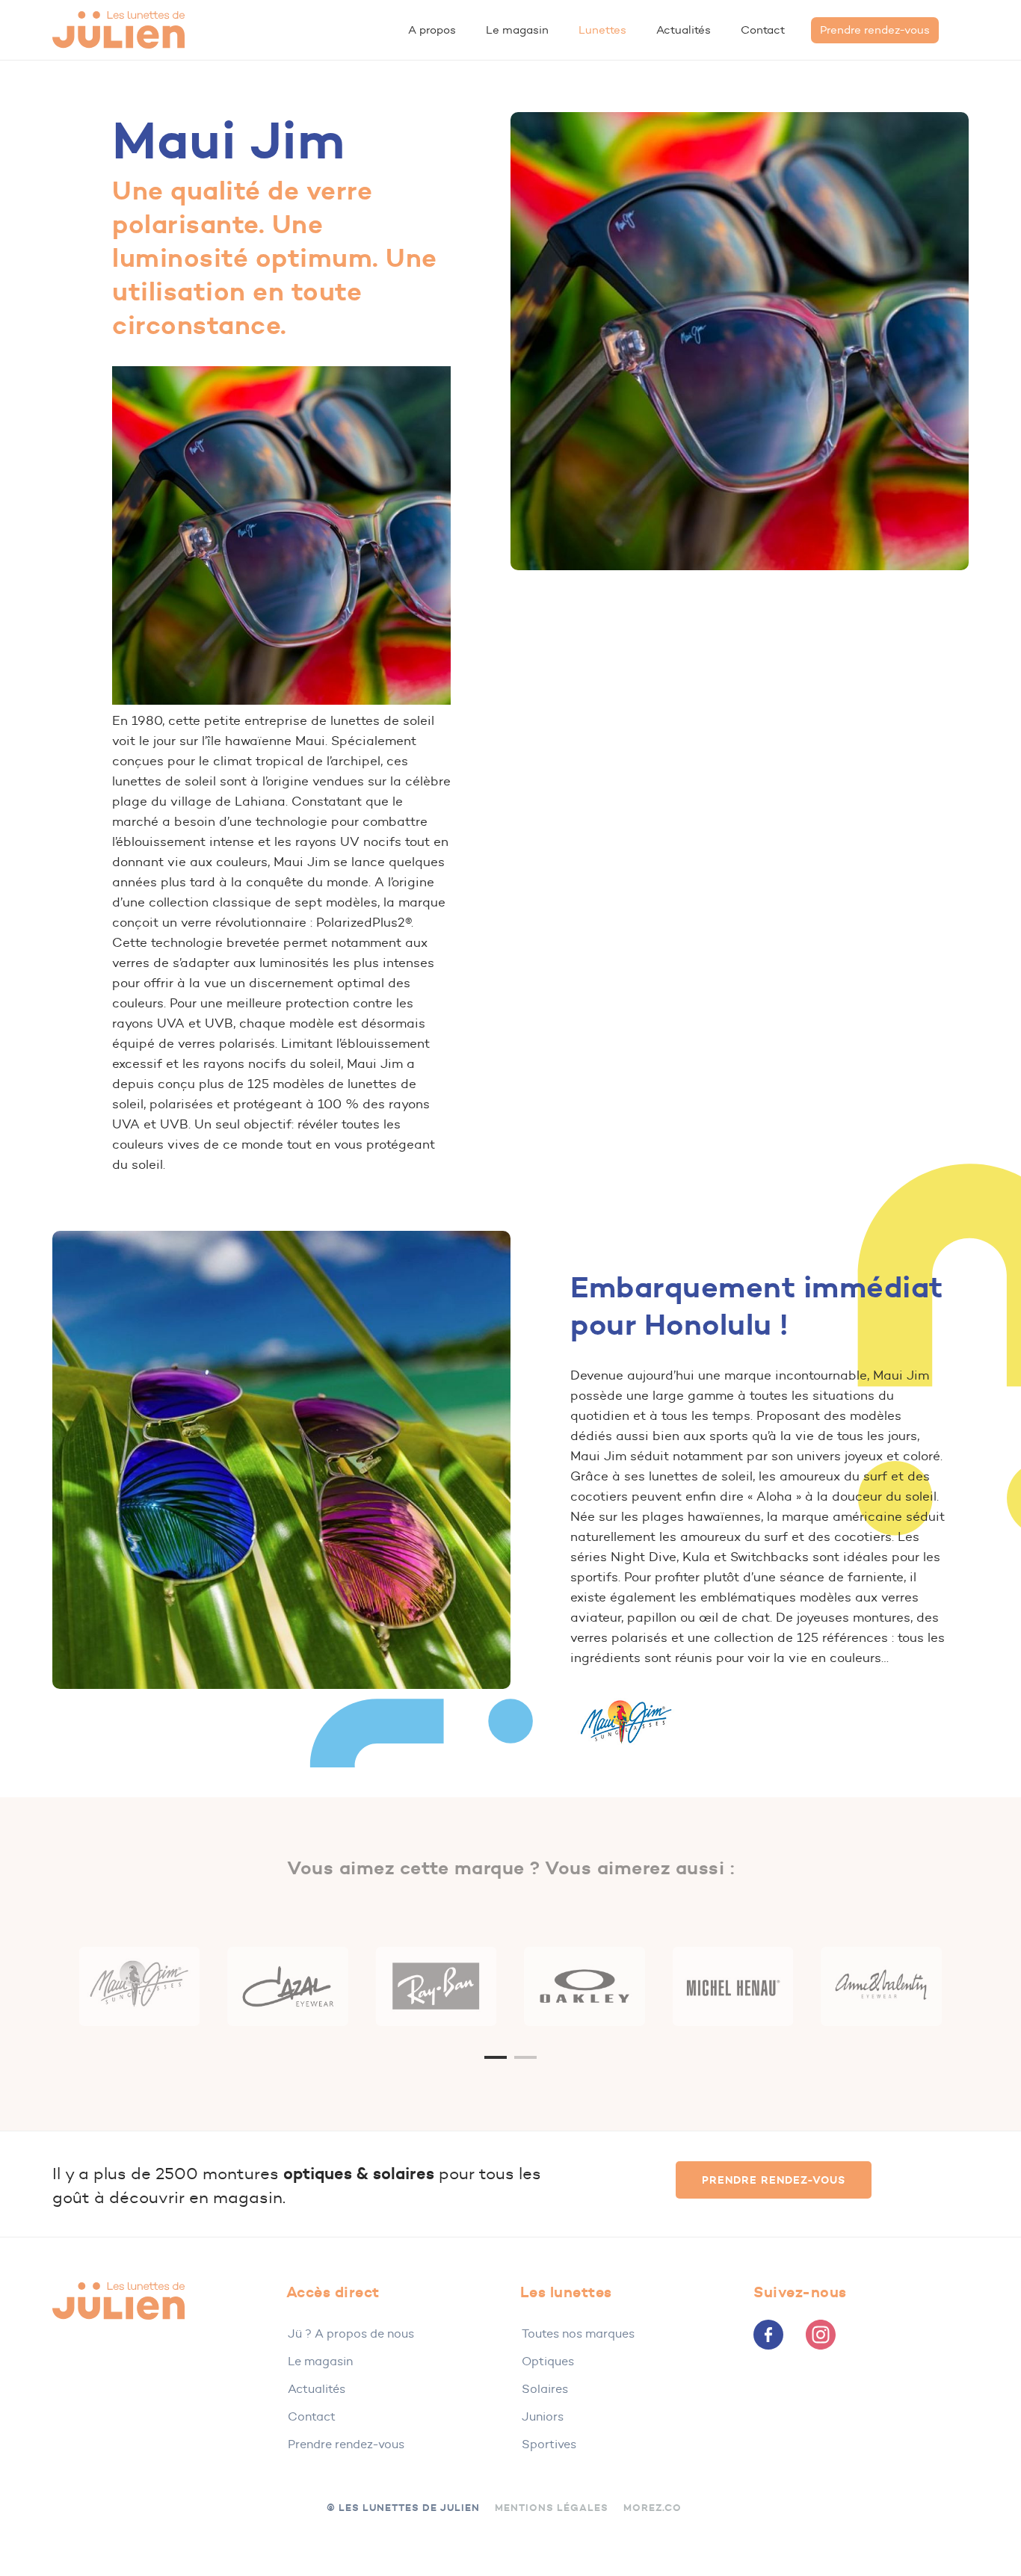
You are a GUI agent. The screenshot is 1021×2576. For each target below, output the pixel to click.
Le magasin (320, 2361)
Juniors (543, 2416)
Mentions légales (552, 2508)
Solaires (545, 2389)
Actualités (317, 2389)
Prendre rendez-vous (346, 2444)
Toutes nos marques (578, 2333)
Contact (312, 2416)
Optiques (548, 2361)
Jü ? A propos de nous (351, 2333)
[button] (774, 2180)
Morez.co (653, 2508)
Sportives (549, 2444)
